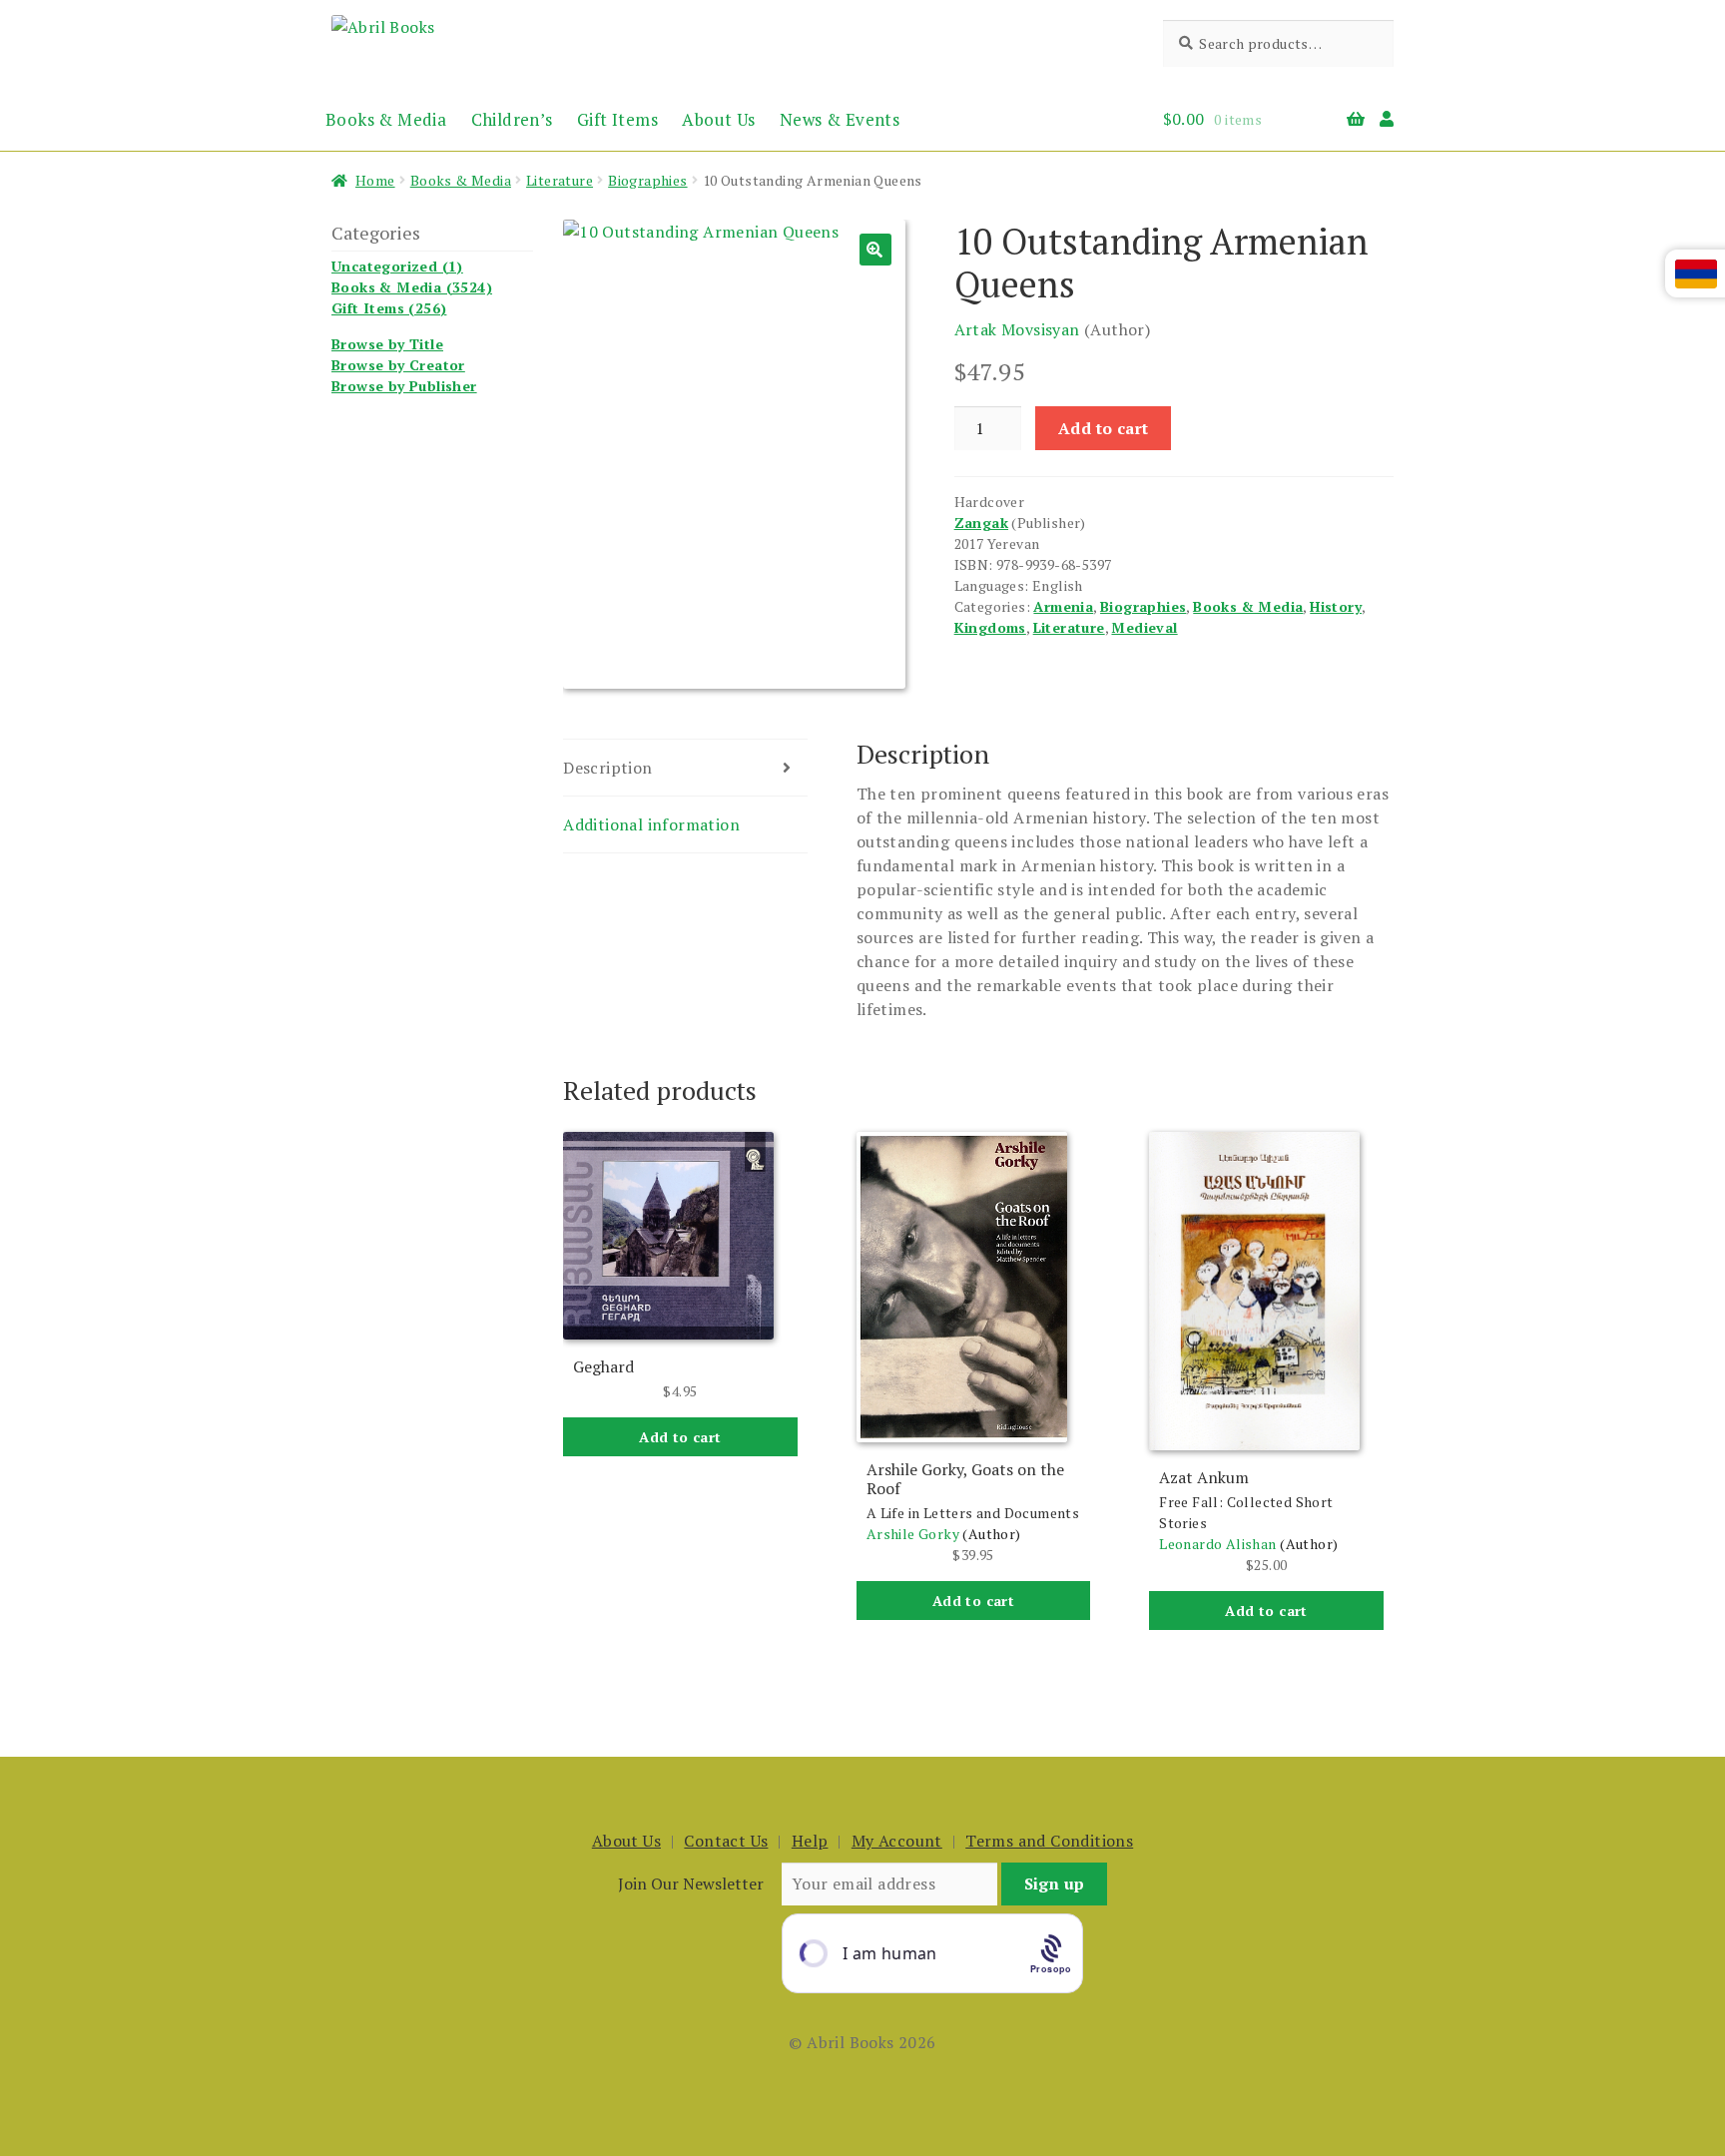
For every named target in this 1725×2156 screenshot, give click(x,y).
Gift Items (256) (389, 308)
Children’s (512, 119)
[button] (875, 250)
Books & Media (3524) (412, 287)
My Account (897, 1841)
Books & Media (386, 119)
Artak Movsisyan (1017, 329)
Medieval (1144, 627)
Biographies (647, 180)
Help (810, 1841)
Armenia (1063, 606)
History (1336, 606)
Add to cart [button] (680, 1437)
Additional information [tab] (651, 824)
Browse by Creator (398, 365)
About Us (718, 119)
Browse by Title (387, 344)
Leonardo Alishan (1217, 1544)
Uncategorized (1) (397, 266)
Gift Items (617, 119)
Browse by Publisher (404, 386)
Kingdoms (990, 627)
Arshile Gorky (913, 1534)
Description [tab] (607, 768)
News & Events (840, 119)
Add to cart (1103, 428)
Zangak (981, 523)
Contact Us (726, 1841)
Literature (560, 180)
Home (375, 180)
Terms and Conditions (1049, 1841)
